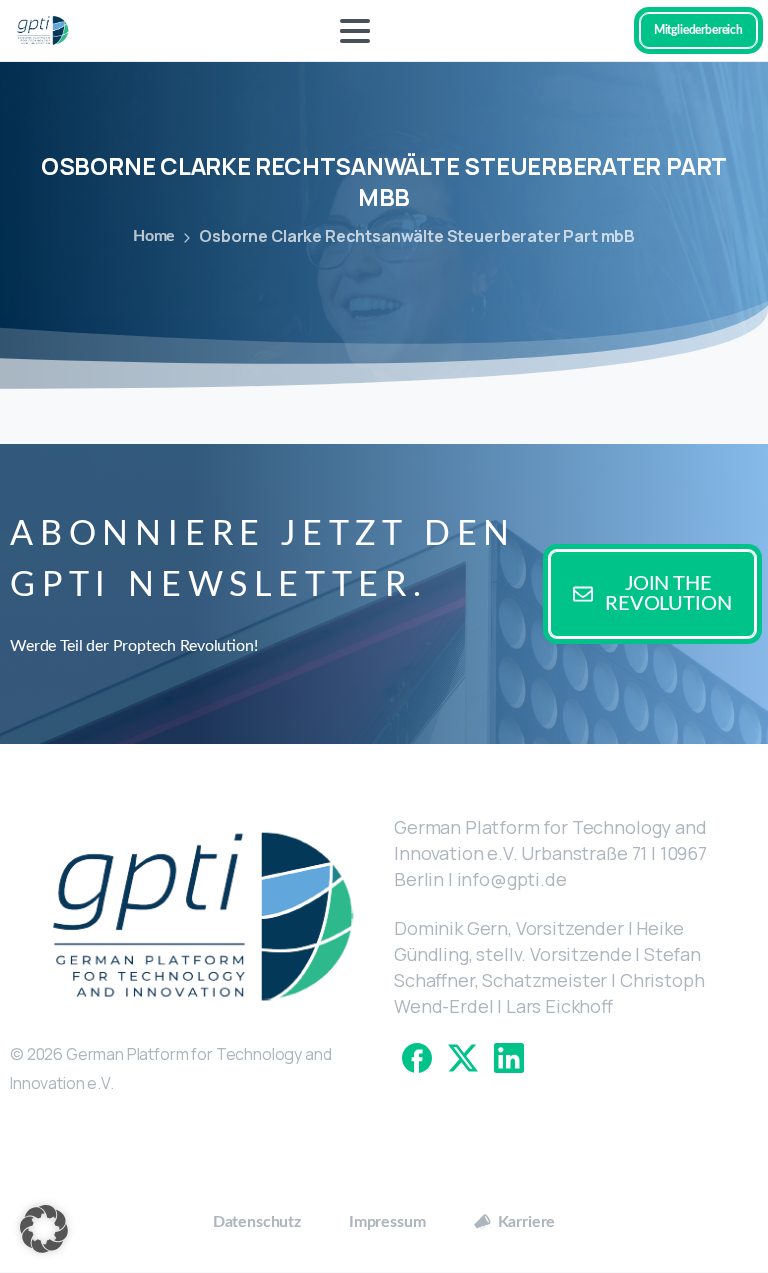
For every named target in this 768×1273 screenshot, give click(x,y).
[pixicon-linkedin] (509, 1056)
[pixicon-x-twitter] (463, 1056)
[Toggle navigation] (355, 31)
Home (154, 236)
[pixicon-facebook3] (417, 1056)
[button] (44, 1229)
